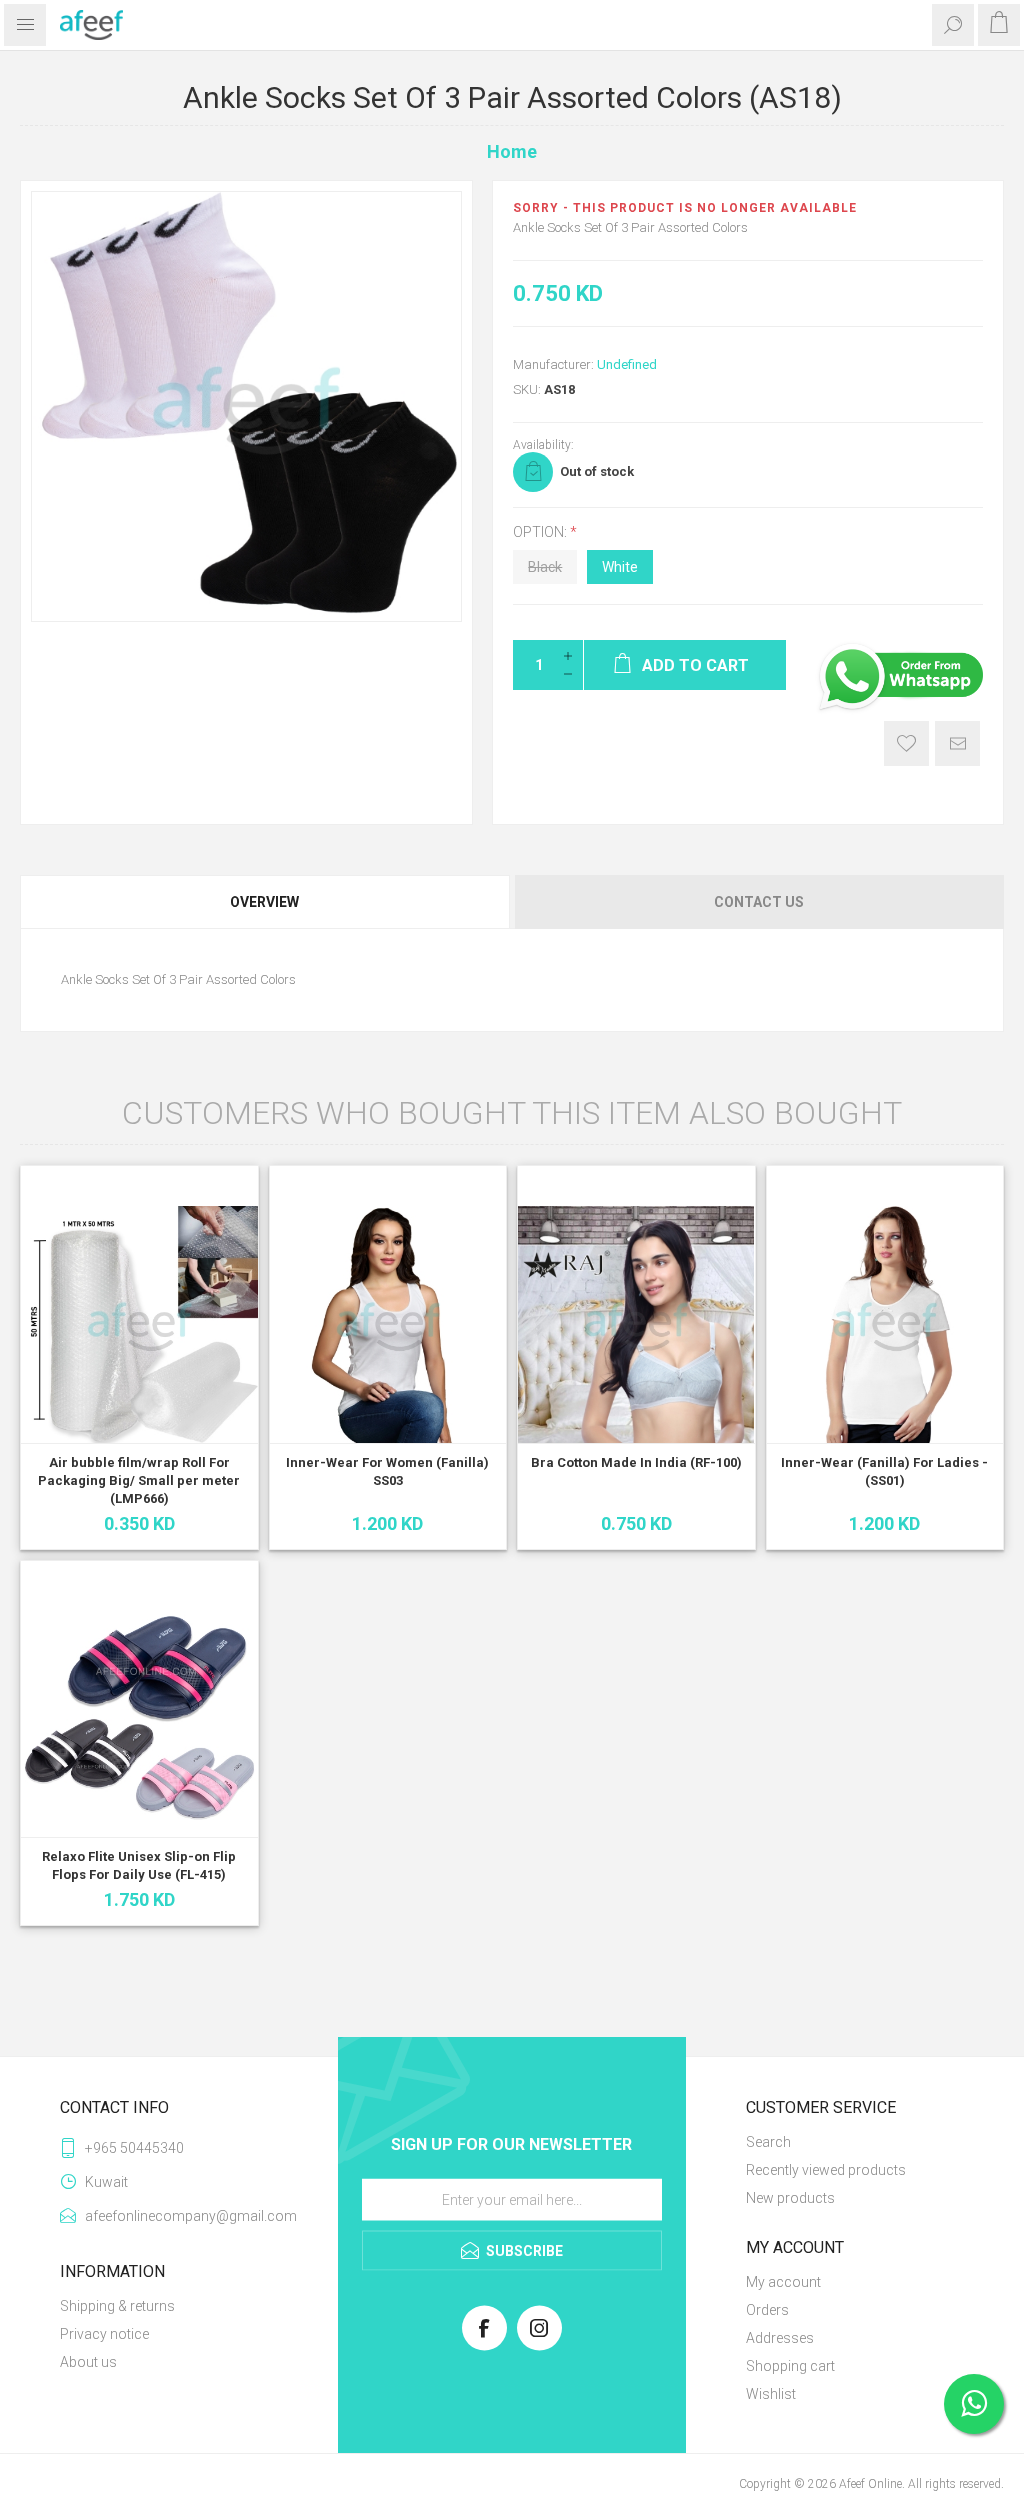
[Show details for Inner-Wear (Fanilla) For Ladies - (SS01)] (885, 1324)
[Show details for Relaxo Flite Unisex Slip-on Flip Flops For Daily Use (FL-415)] (139, 1719)
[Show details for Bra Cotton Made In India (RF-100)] (636, 1324)
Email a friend (957, 743)
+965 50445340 (134, 2148)
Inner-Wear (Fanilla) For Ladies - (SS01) (884, 1471)
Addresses (780, 2338)
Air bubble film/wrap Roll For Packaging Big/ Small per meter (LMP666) (139, 1480)
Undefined (627, 364)
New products (790, 2198)
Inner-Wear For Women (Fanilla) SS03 (387, 1471)
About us (88, 2362)
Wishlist (771, 2394)
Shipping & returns (117, 2306)
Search (768, 2142)
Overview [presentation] (264, 902)
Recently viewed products (826, 2170)
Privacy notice (104, 2334)
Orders (767, 2310)
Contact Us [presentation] (759, 902)
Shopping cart (790, 2366)
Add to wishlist (906, 743)
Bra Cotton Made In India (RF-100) (636, 1462)
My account (783, 2282)
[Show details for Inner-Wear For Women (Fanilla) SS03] (388, 1324)
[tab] (266, 902)
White (620, 567)
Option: (541, 532)
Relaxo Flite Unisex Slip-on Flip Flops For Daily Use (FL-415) (139, 1865)
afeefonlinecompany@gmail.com (181, 2216)
